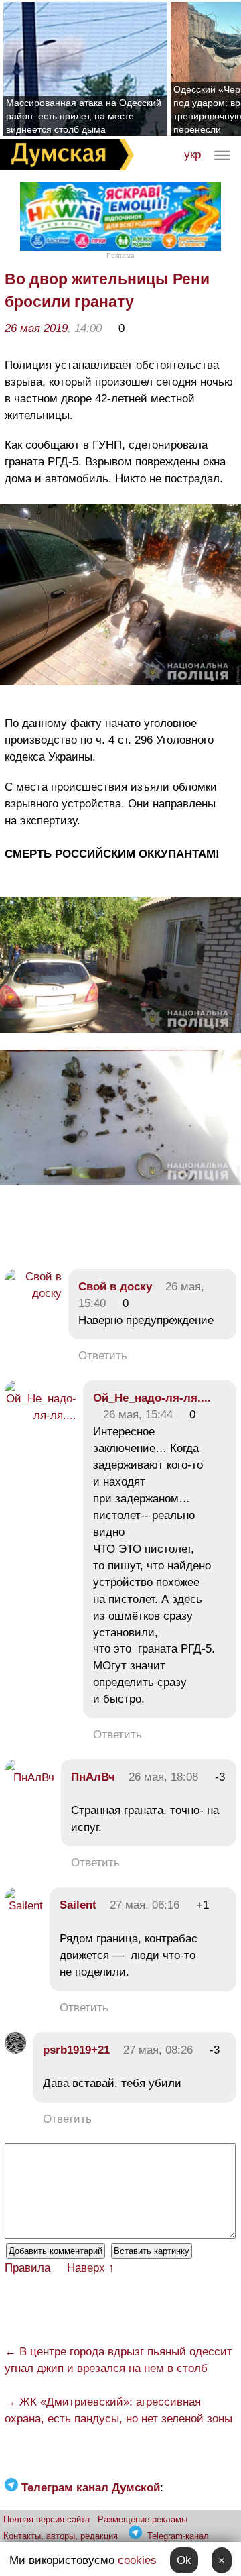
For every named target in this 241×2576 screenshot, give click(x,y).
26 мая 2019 (36, 328)
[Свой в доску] (33, 1293)
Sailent (78, 1905)
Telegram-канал (178, 2536)
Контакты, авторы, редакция (61, 2536)
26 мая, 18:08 (163, 1777)
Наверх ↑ (91, 2268)
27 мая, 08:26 (158, 2050)
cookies (137, 2560)
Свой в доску (115, 1287)
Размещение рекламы (143, 2519)
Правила (27, 2268)
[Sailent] (24, 1906)
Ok (184, 2560)
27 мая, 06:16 (145, 1905)
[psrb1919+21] (15, 2050)
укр (192, 155)
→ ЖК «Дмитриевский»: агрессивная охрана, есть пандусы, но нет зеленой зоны (118, 2410)
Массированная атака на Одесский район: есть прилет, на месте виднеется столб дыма (84, 116)
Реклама (120, 255)
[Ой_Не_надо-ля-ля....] (41, 1415)
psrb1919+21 (76, 2050)
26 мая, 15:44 (138, 1415)
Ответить (103, 1356)
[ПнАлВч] (29, 1778)
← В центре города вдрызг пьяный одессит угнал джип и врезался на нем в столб (118, 2360)
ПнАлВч (93, 1777)
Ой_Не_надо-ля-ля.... (152, 1398)
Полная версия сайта (47, 2519)
